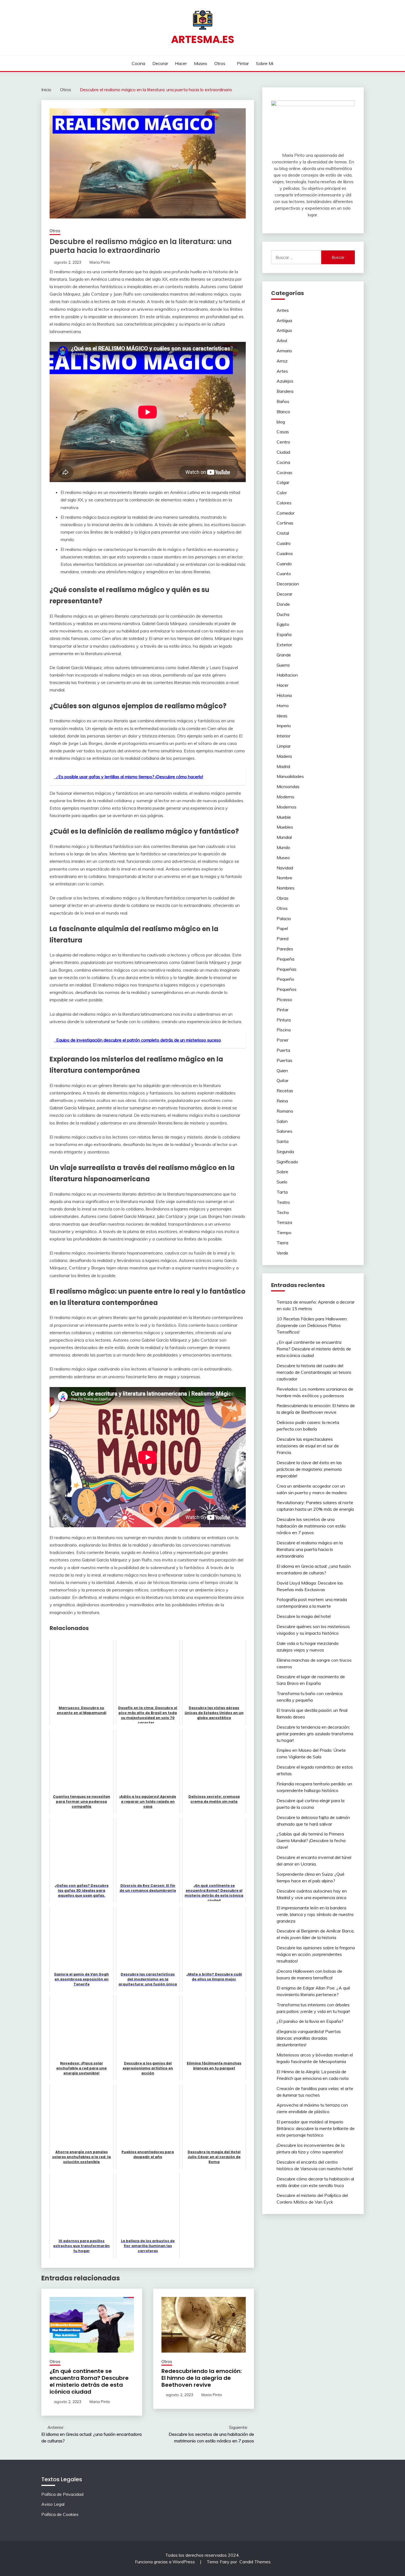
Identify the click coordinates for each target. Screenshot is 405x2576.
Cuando (284, 564)
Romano (285, 1111)
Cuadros (285, 553)
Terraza (284, 1222)
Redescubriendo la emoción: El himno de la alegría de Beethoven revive (202, 2378)
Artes (282, 371)
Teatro (283, 1202)
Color (282, 493)
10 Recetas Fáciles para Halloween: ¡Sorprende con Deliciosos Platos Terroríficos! (312, 1325)
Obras (283, 898)
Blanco (283, 412)
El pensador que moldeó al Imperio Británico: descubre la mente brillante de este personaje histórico (316, 2128)
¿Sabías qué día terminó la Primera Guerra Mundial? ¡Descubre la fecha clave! (311, 1840)
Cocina (138, 63)
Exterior (284, 645)
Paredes (285, 949)
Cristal (283, 533)
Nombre (284, 878)
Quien (282, 1071)
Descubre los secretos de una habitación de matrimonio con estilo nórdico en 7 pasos (311, 1526)
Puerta (283, 1050)
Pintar (243, 63)
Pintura (284, 1020)
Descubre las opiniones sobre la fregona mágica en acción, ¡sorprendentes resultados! (316, 1954)
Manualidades (290, 776)
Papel (282, 928)
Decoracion (288, 584)
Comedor (286, 513)
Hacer (181, 63)
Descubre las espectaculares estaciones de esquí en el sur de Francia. (308, 1446)
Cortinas (285, 523)
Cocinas (284, 472)
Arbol (282, 340)
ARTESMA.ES (203, 39)
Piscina (284, 1030)
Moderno (285, 797)
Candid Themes (255, 2562)
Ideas (282, 716)
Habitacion (287, 675)
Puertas (284, 1060)
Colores (284, 503)
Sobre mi (265, 63)
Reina (282, 1101)
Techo (283, 1212)
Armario (284, 351)
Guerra (283, 665)
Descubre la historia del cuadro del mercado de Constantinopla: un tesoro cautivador (314, 1372)
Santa (283, 1141)
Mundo (283, 847)
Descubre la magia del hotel (304, 1616)
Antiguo (284, 330)
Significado (287, 1162)
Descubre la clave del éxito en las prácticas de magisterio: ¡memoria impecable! (309, 1469)
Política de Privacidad (62, 2494)
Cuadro (284, 543)
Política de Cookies (60, 2514)
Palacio (284, 918)
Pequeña (285, 959)
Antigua (284, 320)
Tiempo (284, 1232)
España (284, 634)
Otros (220, 63)
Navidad (285, 868)
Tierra (282, 1243)
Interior (283, 736)
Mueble (284, 817)
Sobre (282, 1172)
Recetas (285, 1091)
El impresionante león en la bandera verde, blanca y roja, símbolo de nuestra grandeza (315, 1914)
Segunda (285, 1152)
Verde (282, 1253)
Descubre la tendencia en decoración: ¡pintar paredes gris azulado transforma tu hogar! (315, 1734)
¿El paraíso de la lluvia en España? (310, 2021)
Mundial (284, 837)
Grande (284, 655)
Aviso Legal (53, 2504)
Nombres (286, 888)
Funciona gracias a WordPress (165, 2562)
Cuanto (284, 574)
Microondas (288, 786)
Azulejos (285, 381)
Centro (283, 442)
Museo (201, 63)
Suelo (282, 1182)
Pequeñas (287, 969)
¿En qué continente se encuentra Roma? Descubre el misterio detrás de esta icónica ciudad (89, 2381)
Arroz (282, 361)
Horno (283, 706)
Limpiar (284, 746)
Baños (283, 401)
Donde (283, 604)
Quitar (283, 1080)
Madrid (283, 766)
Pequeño (285, 979)
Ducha (283, 614)
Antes (283, 310)
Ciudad (283, 452)
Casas (283, 432)
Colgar (283, 482)
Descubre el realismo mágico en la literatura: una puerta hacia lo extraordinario (310, 1549)
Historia (284, 695)
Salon (282, 1121)
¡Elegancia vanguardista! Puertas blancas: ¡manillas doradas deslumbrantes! (309, 2038)
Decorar (160, 63)
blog (281, 422)
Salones (284, 1131)
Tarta (282, 1192)
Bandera (285, 391)
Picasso (284, 999)
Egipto (283, 624)
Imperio (284, 726)
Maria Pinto (100, 262)
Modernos (287, 807)
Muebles (285, 827)
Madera (284, 756)
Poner (283, 1040)
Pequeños (287, 989)
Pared (283, 939)
